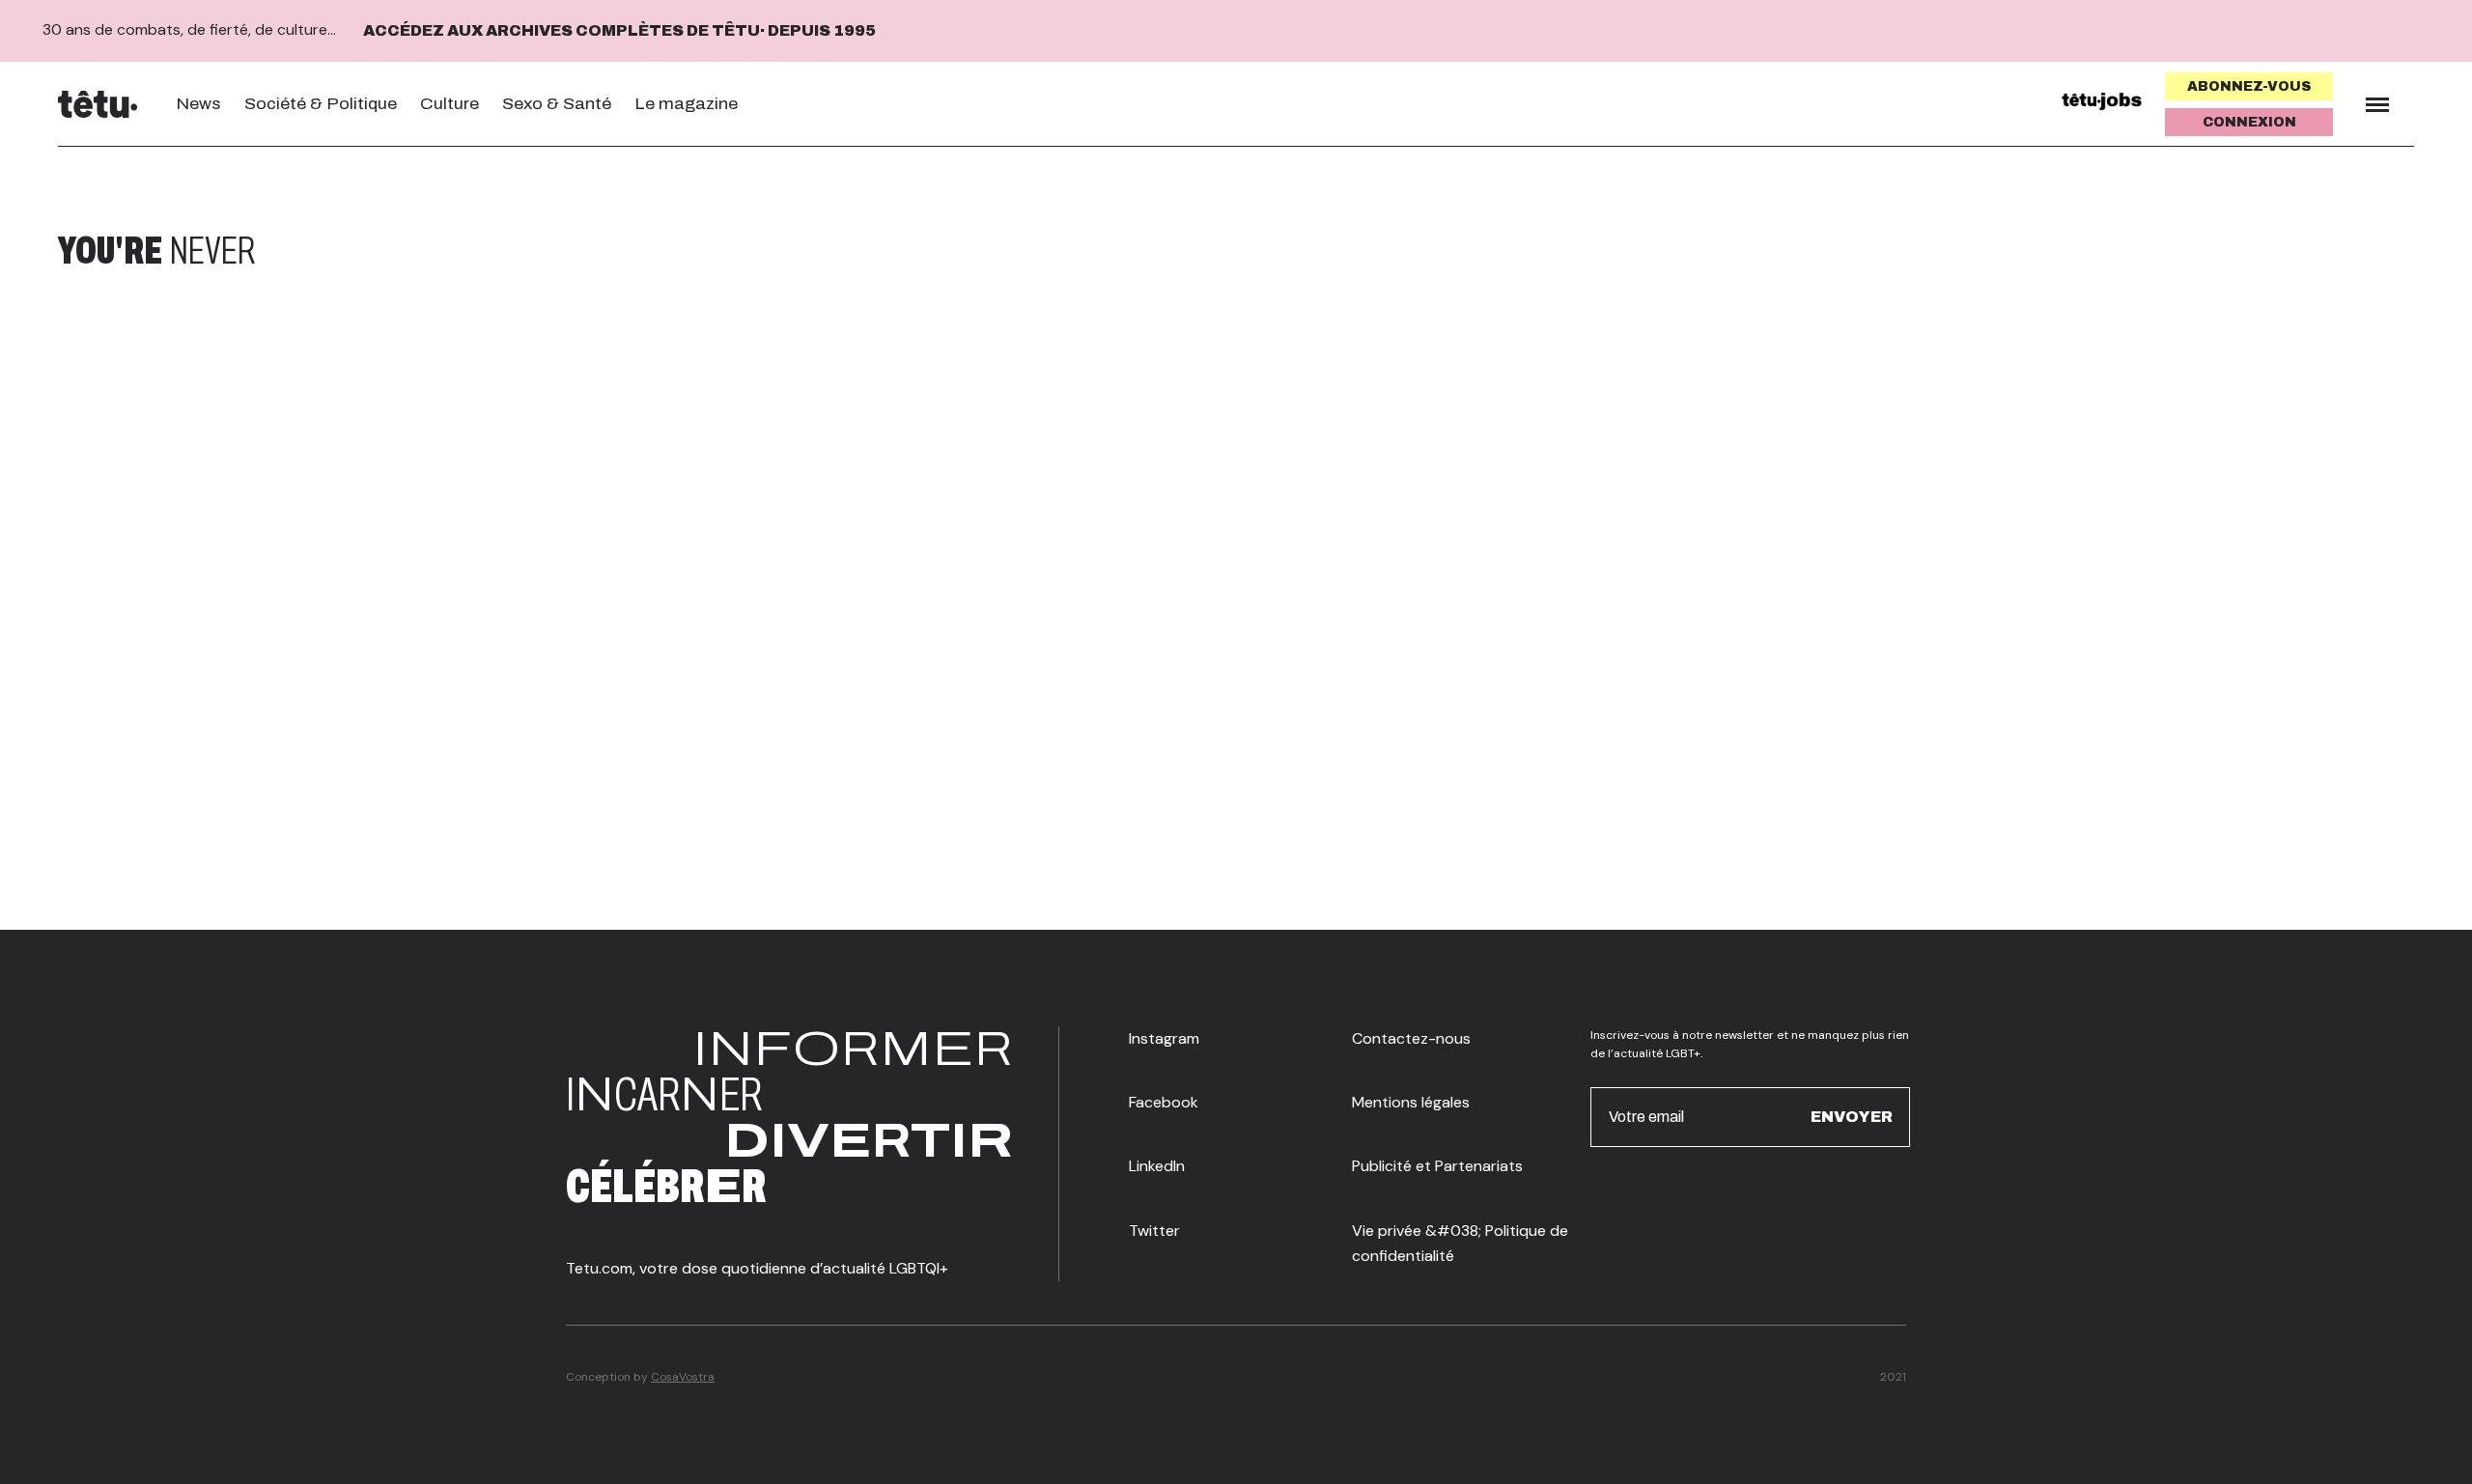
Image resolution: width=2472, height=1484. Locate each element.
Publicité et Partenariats (1437, 1166)
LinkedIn (1157, 1166)
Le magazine (686, 104)
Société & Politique (321, 104)
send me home (2287, 251)
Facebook (1164, 1102)
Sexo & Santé (557, 104)
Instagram (1164, 1038)
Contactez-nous (1411, 1038)
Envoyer (1852, 1117)
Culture (449, 104)
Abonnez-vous (2249, 86)
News (198, 104)
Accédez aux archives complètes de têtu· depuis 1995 (619, 30)
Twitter (1154, 1231)
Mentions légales (1411, 1102)
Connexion (2249, 122)
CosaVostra (683, 1377)
